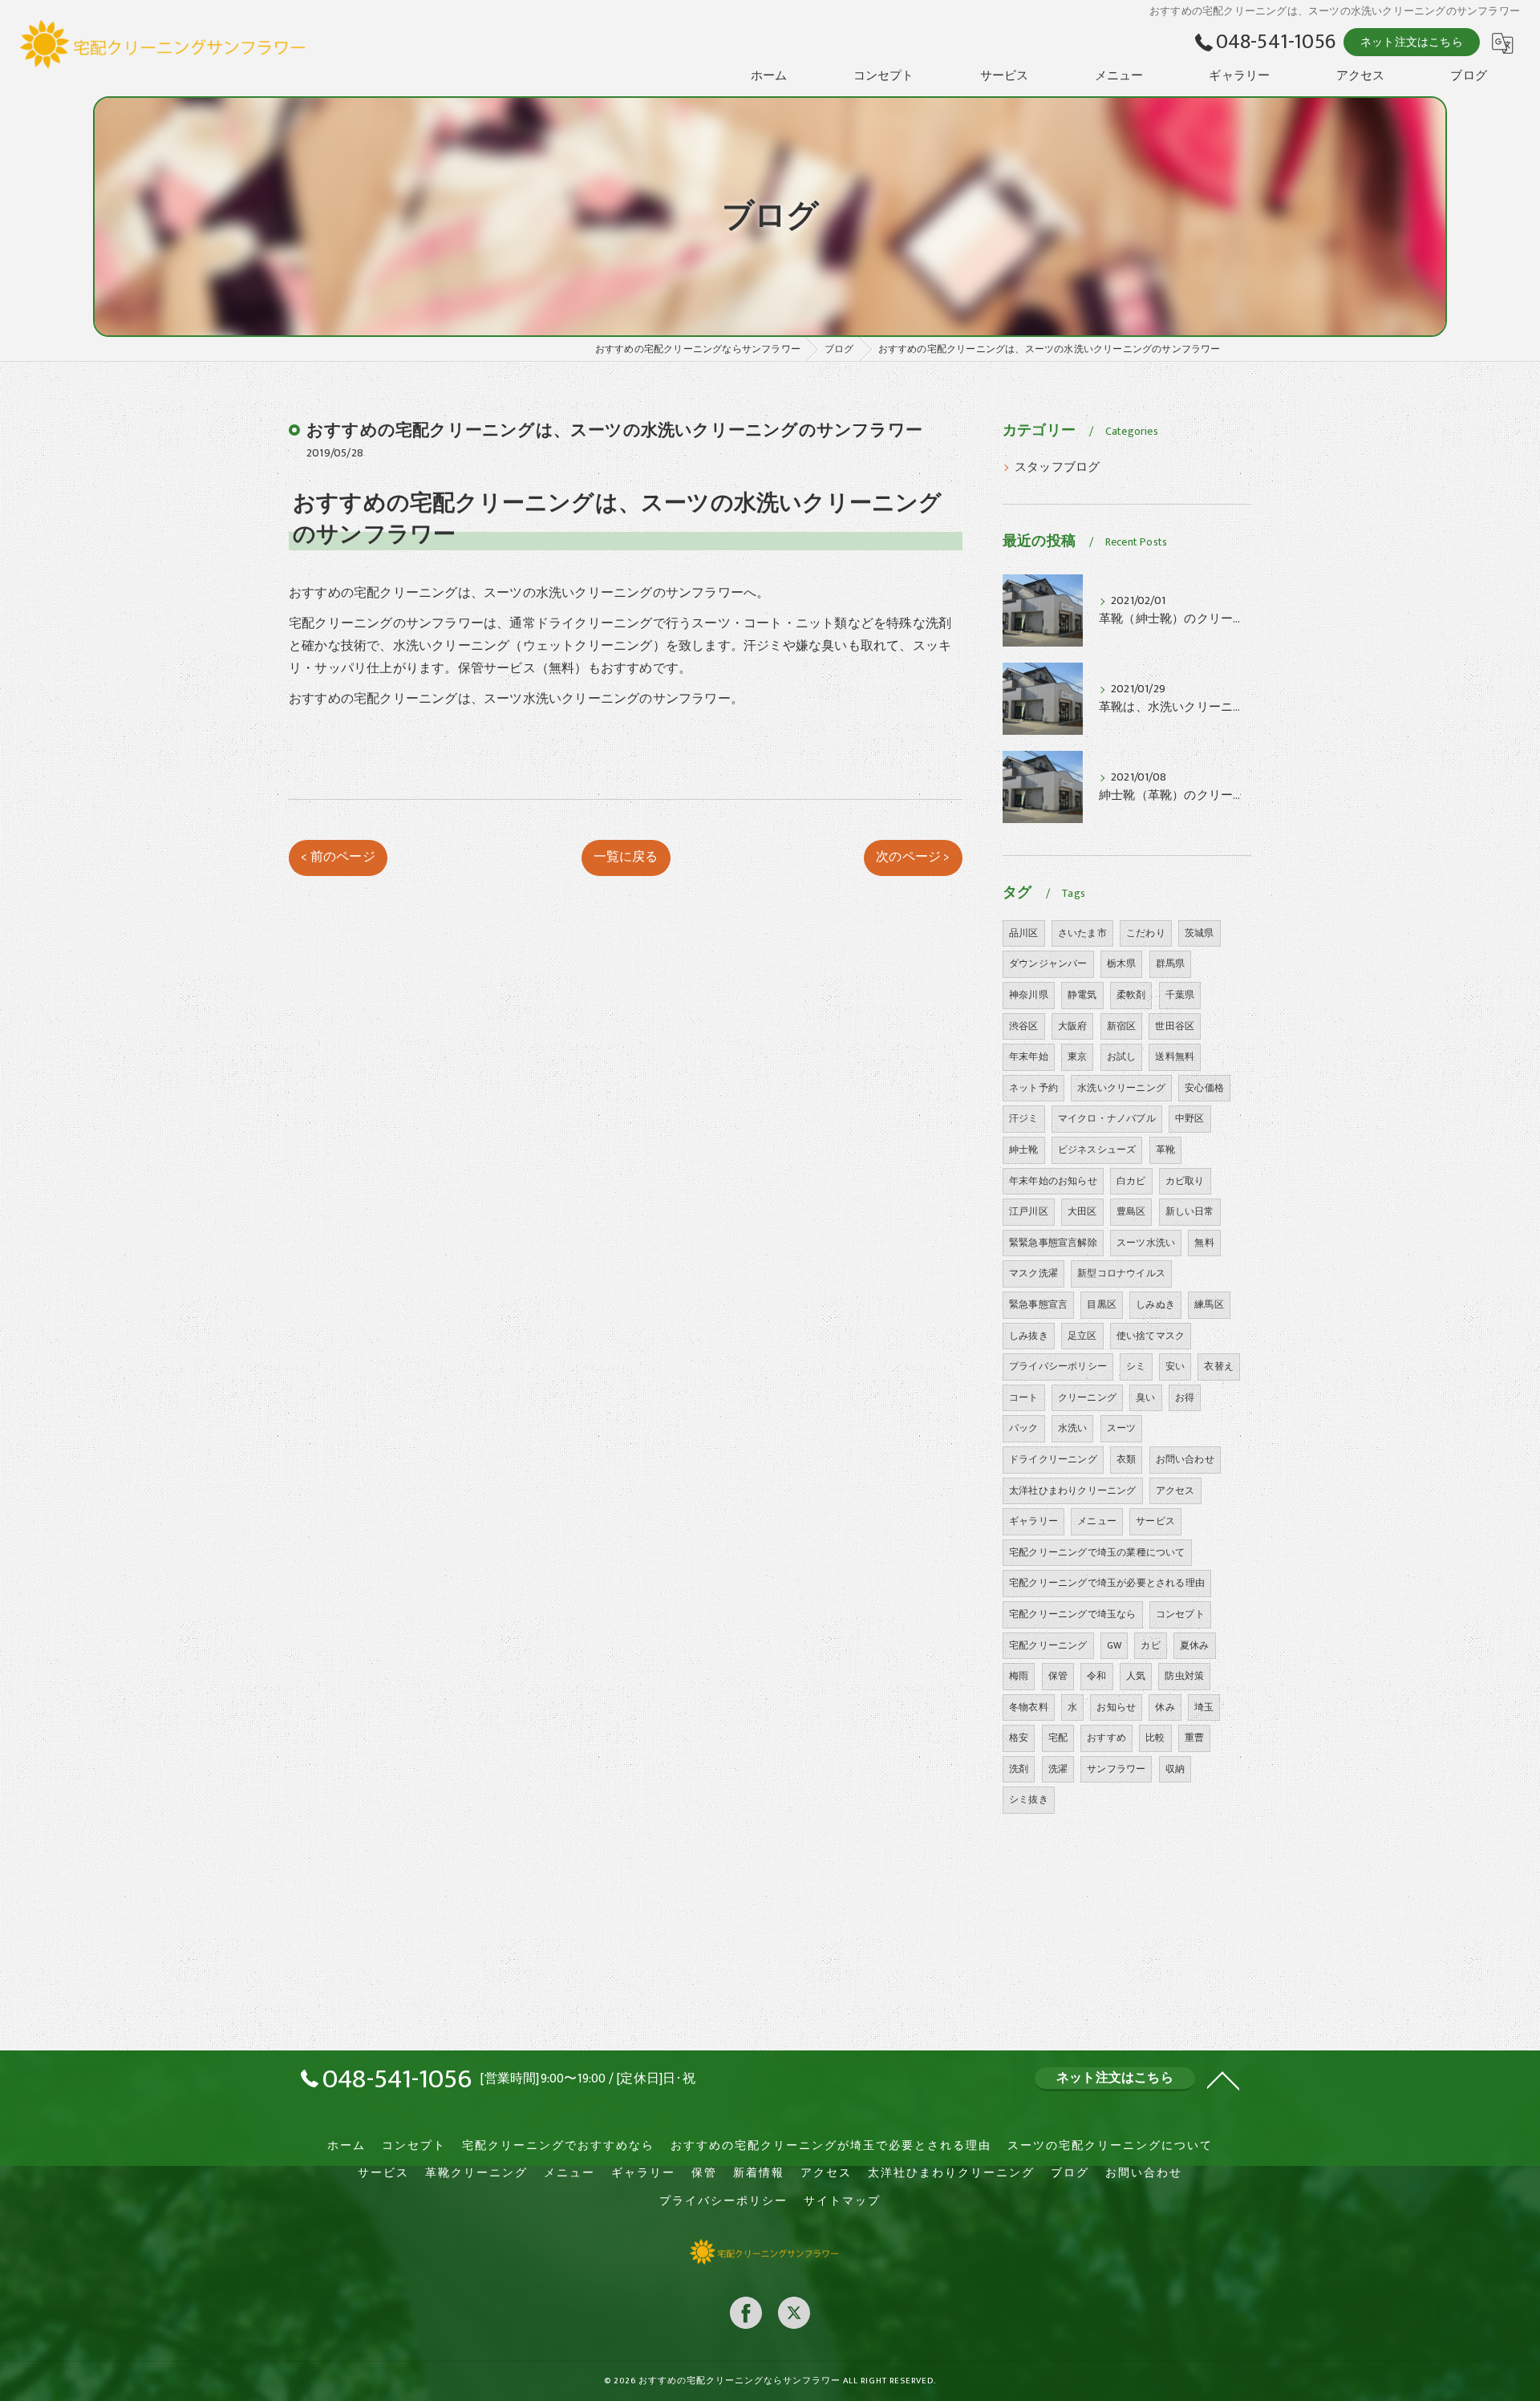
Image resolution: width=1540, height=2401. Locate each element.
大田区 (1082, 1211)
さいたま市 (1082, 933)
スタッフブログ (1057, 468)
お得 (1185, 1397)
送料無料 (1175, 1057)
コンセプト (1180, 1614)
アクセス (1175, 1490)
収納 (1175, 1769)
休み (1165, 1707)
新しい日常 (1190, 1211)
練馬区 (1209, 1304)
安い (1175, 1366)
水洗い (1073, 1428)
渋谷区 (1024, 1026)
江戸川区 (1029, 1211)
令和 (1096, 1676)
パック (1024, 1428)
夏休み (1195, 1645)
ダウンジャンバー (1048, 963)
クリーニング (1087, 1397)
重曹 (1194, 1738)
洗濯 (1058, 1769)
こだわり (1146, 933)
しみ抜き (1029, 1336)
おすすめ (1106, 1738)
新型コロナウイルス (1121, 1273)
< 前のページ (338, 857)
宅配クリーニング (1048, 1645)
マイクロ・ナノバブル (1107, 1118)
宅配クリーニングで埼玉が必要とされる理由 (1107, 1583)
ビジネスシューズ (1097, 1150)
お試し (1122, 1057)
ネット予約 (1033, 1088)
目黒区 (1102, 1304)
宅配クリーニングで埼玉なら (1073, 1614)
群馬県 (1171, 963)
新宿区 (1122, 1026)
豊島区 (1131, 1211)
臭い (1145, 1397)
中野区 (1190, 1118)
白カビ (1131, 1181)
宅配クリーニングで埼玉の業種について (1097, 1552)
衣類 (1126, 1459)
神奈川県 (1029, 995)
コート (1024, 1397)
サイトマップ (842, 2201)
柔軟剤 (1131, 995)
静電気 (1082, 995)
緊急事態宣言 (1038, 1304)
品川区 (1024, 933)
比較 (1155, 1738)
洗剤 (1019, 1769)
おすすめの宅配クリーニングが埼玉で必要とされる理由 (831, 2146)
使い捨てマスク (1151, 1336)
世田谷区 (1175, 1026)
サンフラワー (1116, 1769)
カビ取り (1185, 1181)
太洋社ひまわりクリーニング (1073, 1490)
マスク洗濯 (1033, 1273)
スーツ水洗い (1146, 1243)
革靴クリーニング (476, 2173)
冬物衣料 (1029, 1707)
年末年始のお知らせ (1053, 1181)
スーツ (1122, 1428)
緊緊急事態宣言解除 (1053, 1243)
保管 (1058, 1676)
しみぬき (1155, 1304)
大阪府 (1073, 1026)
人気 (1136, 1676)
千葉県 (1180, 995)
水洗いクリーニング (1121, 1088)
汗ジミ (1024, 1118)
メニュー (1097, 1521)
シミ (1136, 1366)
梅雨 (1019, 1676)
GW (1114, 1645)
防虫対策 (1184, 1676)
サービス (1155, 1521)
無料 (1204, 1243)
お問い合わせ (1185, 1459)
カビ (1150, 1645)
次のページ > (913, 857)
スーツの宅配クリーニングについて (1110, 2146)
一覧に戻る (626, 857)
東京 (1077, 1057)
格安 (1019, 1738)
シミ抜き (1029, 1799)
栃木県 (1122, 963)
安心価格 (1204, 1088)
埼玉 (1204, 1707)
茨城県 (1200, 933)
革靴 (1165, 1150)
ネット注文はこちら (1412, 42)
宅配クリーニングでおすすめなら (558, 2146)
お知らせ (1116, 1707)
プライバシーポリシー (1058, 1366)
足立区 (1082, 1336)
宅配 (1058, 1738)
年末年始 (1029, 1057)
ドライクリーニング (1053, 1459)
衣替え (1219, 1366)
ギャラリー (1033, 1521)
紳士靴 (1024, 1150)
